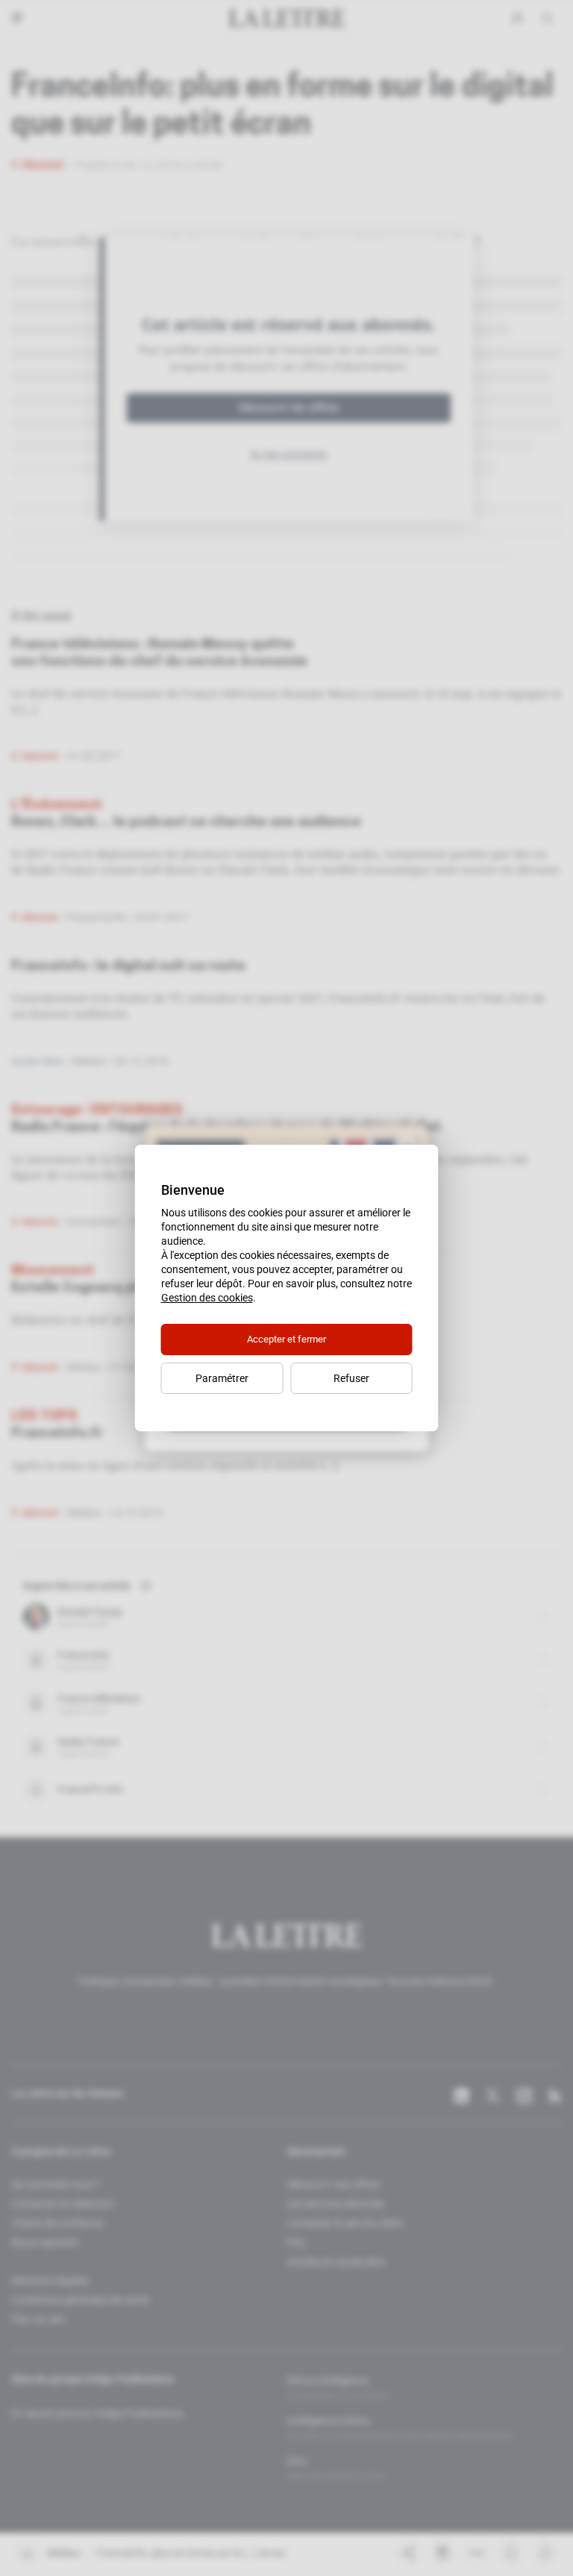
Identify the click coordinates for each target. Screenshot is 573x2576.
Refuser (351, 1378)
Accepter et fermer (286, 1339)
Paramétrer (222, 1378)
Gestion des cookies (207, 1298)
